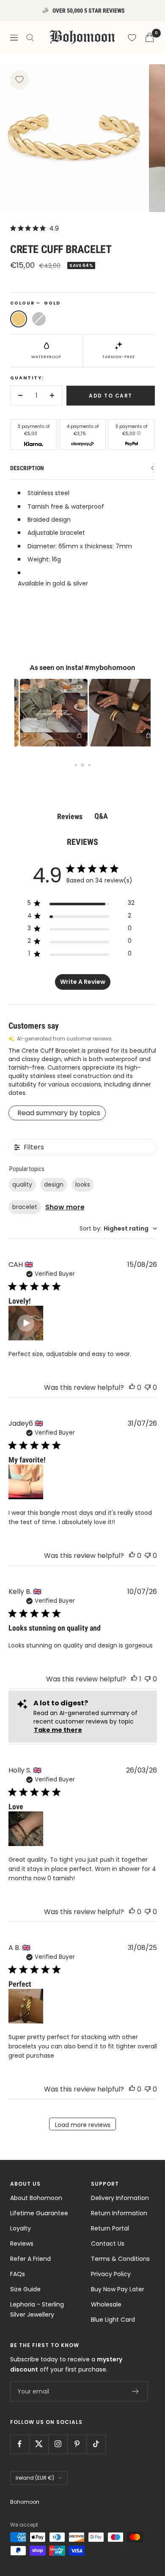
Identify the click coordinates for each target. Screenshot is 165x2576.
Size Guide (25, 2289)
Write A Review (83, 982)
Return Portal (110, 2228)
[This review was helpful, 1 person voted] (134, 1679)
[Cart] (150, 37)
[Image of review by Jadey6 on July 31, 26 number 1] (26, 1482)
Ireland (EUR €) (35, 2478)
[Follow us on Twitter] (39, 2444)
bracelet (25, 1207)
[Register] (136, 2391)
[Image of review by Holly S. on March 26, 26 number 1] (26, 1829)
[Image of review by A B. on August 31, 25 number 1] (26, 2006)
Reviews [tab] (70, 816)
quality (22, 1185)
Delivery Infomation (120, 2198)
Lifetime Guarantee (39, 2213)
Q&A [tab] (101, 816)
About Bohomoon (36, 2198)
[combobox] (118, 1229)
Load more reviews (83, 2125)
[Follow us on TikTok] (96, 2444)
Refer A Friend (30, 2259)
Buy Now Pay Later (118, 2289)
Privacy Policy (111, 2274)
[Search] (30, 38)
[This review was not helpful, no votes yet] (148, 1387)
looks (83, 1185)
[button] (46, 713)
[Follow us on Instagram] (58, 2444)
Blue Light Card (113, 2320)
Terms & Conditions (120, 2259)
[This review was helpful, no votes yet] (132, 1387)
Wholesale (106, 2304)
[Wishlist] (132, 38)
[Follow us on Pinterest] (77, 2444)
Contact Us (108, 2244)
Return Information (119, 2213)
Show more (65, 1207)
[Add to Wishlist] (19, 79)
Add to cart (111, 396)
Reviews (22, 2244)
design (54, 1185)
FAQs (18, 2274)
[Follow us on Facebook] (20, 2444)
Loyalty (21, 2228)
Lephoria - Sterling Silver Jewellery (37, 2309)
